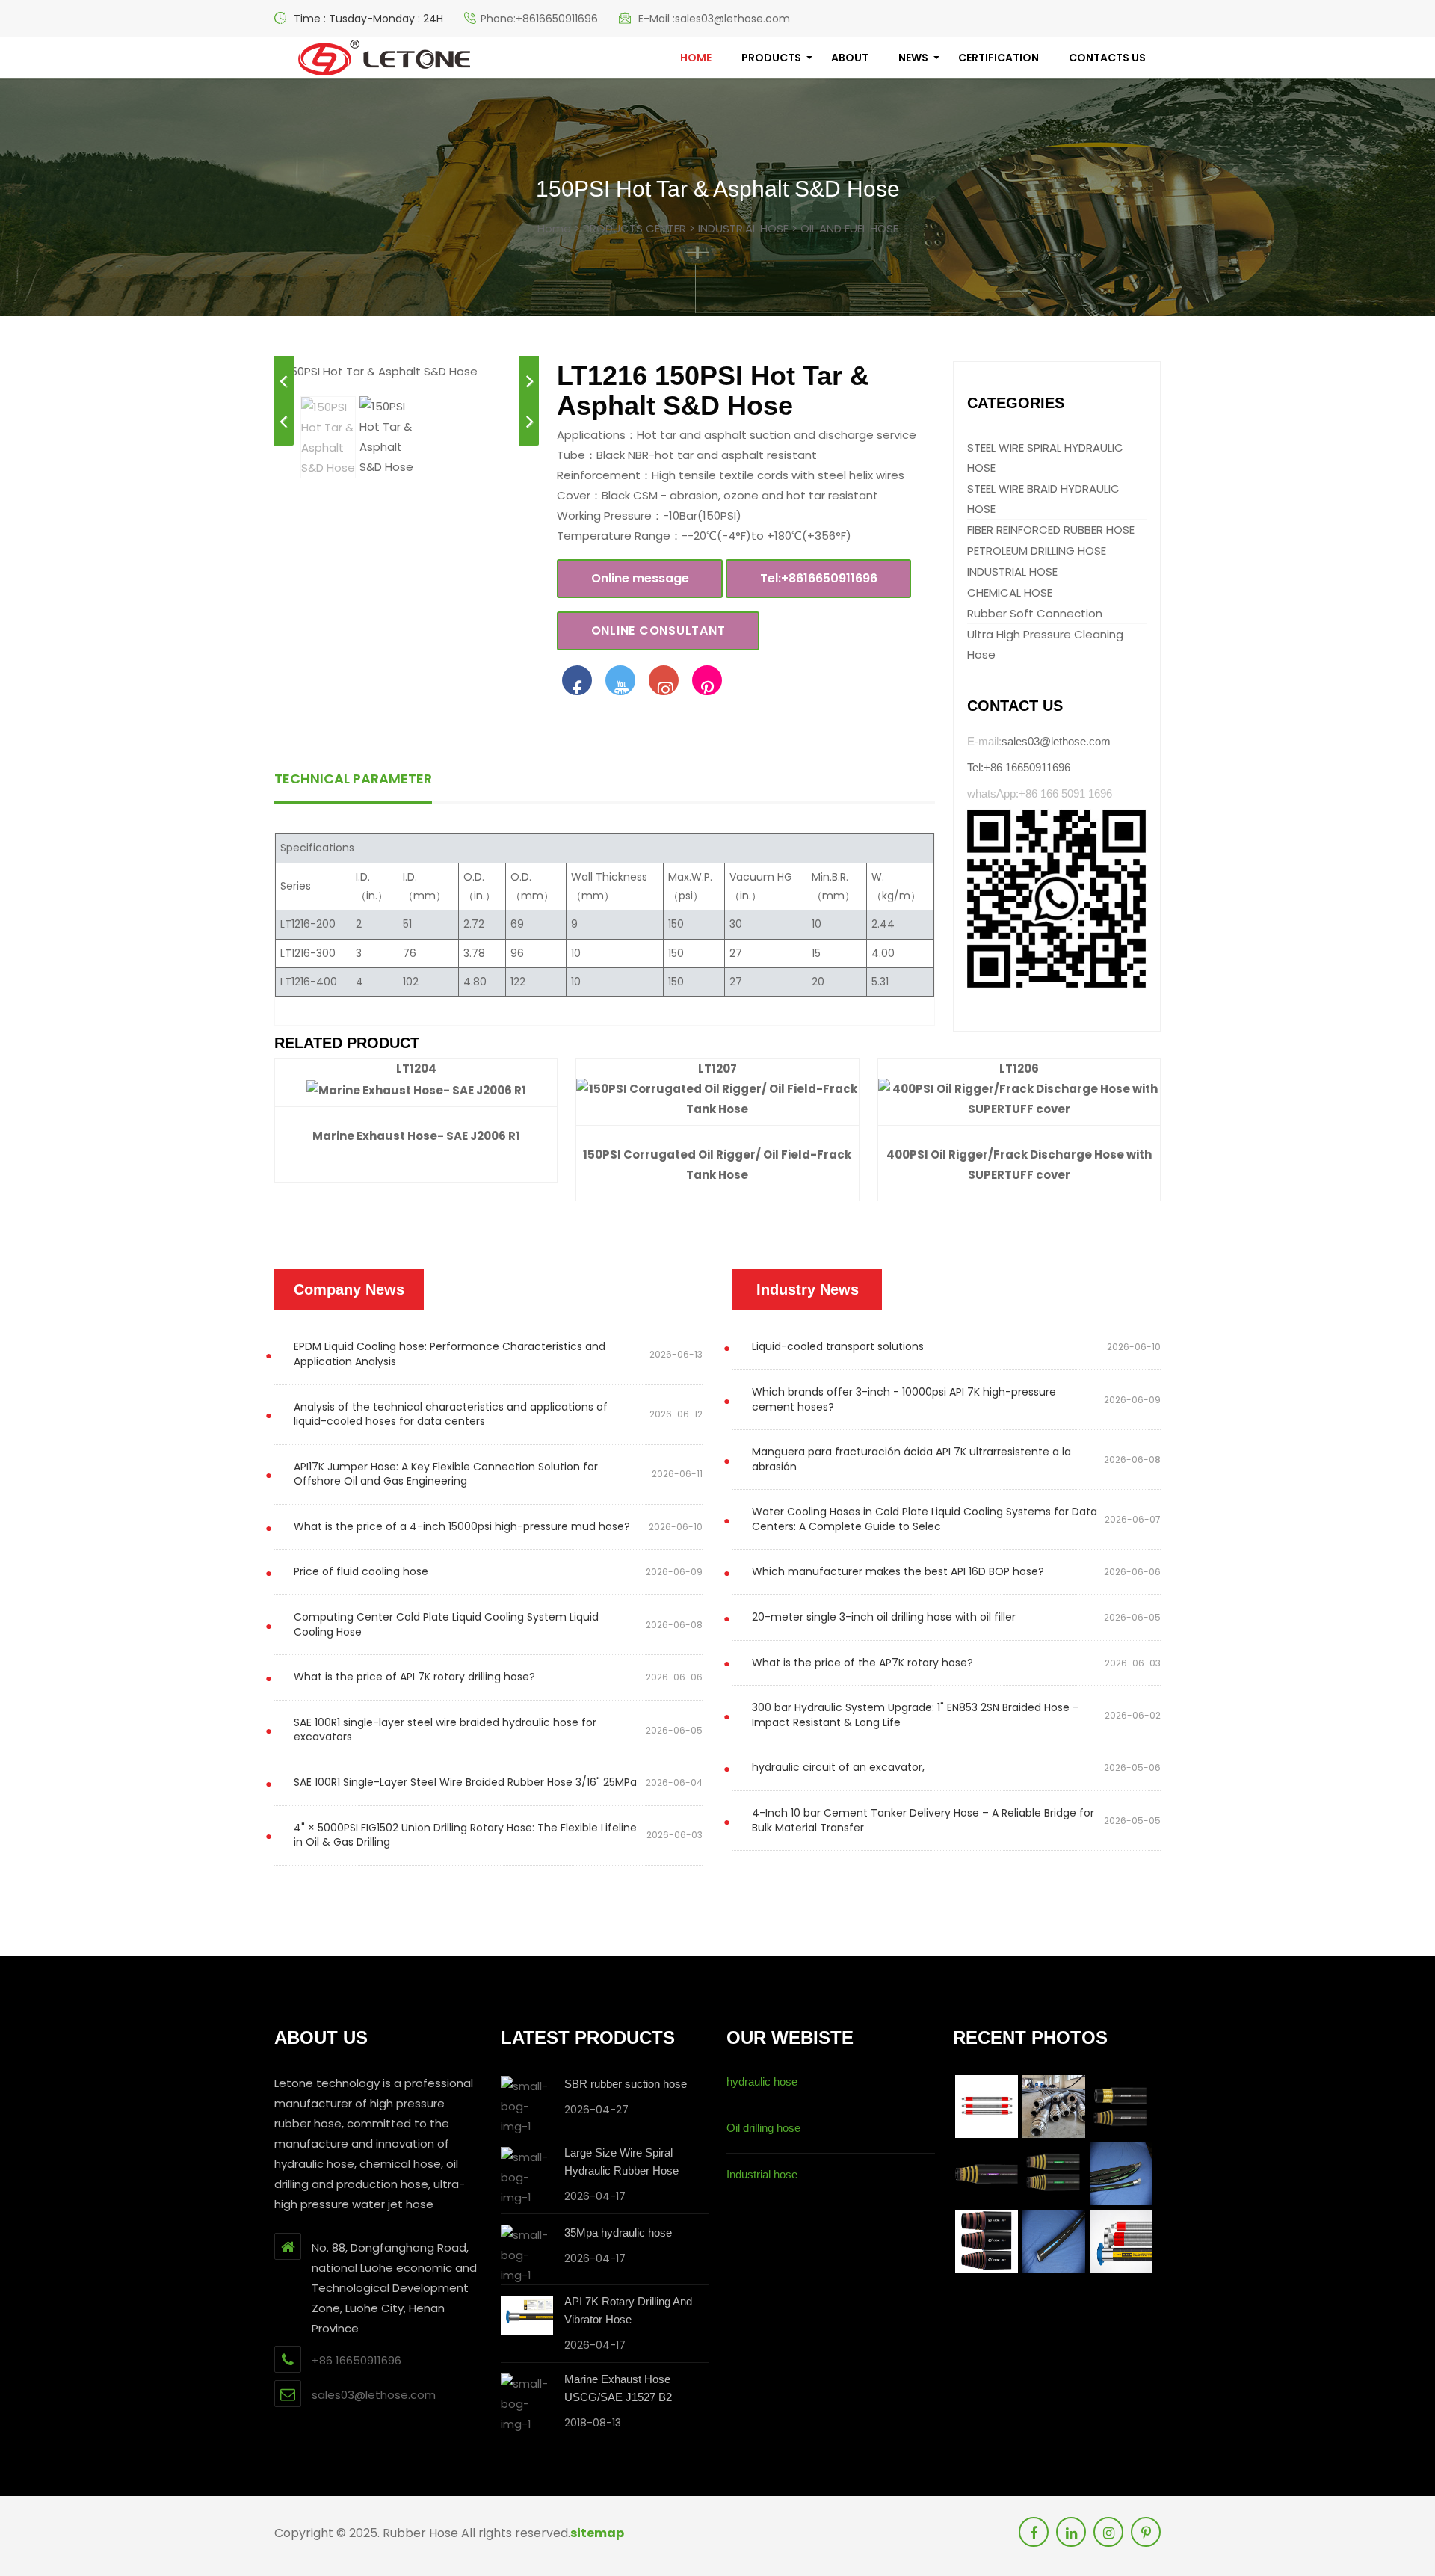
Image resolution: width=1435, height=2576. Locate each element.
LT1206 (1019, 1069)
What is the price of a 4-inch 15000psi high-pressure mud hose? (462, 1526)
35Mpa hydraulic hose (618, 2233)
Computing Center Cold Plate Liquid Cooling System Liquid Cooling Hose (446, 1624)
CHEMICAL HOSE (1010, 592)
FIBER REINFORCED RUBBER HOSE (1051, 530)
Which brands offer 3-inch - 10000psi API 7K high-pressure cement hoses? (904, 1399)
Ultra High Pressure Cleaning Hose (1045, 644)
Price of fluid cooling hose (361, 1571)
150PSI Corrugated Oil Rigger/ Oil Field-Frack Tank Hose (717, 1165)
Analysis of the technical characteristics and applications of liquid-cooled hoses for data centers (451, 1414)
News (913, 58)
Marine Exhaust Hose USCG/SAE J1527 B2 (618, 2388)
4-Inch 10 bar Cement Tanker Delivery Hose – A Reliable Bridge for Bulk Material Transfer (923, 1820)
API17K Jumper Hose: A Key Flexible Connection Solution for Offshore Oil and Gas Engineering (446, 1474)
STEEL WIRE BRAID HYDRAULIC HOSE (1043, 499)
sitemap (597, 2533)
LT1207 (717, 1069)
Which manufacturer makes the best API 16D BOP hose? (898, 1571)
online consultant (658, 631)
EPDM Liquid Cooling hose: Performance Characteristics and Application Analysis (450, 1354)
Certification (999, 58)
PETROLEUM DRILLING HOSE (1037, 551)
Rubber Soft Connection (1035, 613)
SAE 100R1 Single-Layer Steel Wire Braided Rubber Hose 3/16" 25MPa (465, 1782)
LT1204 (416, 1069)
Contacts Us (1107, 58)
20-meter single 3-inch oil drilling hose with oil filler (884, 1617)
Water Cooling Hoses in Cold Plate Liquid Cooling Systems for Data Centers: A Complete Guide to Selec (925, 1519)
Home (554, 228)
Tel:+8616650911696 (819, 578)
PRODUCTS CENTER (635, 228)
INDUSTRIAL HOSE (743, 228)
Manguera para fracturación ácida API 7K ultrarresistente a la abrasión (911, 1459)
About (850, 58)
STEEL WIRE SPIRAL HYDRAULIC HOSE (1045, 457)
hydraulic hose (762, 2082)
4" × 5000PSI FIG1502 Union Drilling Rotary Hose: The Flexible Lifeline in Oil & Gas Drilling (465, 1835)
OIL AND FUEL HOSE (849, 228)
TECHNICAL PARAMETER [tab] (353, 779)
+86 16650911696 (357, 2360)
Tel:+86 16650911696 (1019, 767)
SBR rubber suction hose (626, 2084)
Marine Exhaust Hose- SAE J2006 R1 (416, 1136)
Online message (640, 578)
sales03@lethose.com (1056, 741)
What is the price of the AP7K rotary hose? (862, 1663)
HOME (696, 58)
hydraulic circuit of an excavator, (838, 1767)
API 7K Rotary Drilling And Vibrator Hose (628, 2310)
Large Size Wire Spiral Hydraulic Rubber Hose (621, 2161)
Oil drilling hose (763, 2128)
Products (771, 58)
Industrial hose (762, 2174)
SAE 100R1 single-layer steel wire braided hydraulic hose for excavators (445, 1730)
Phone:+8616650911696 (539, 19)
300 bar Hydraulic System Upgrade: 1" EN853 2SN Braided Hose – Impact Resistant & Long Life (916, 1715)
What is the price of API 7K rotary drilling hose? (414, 1677)
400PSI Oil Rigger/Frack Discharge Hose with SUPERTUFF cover (1019, 1165)
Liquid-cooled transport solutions (838, 1346)
